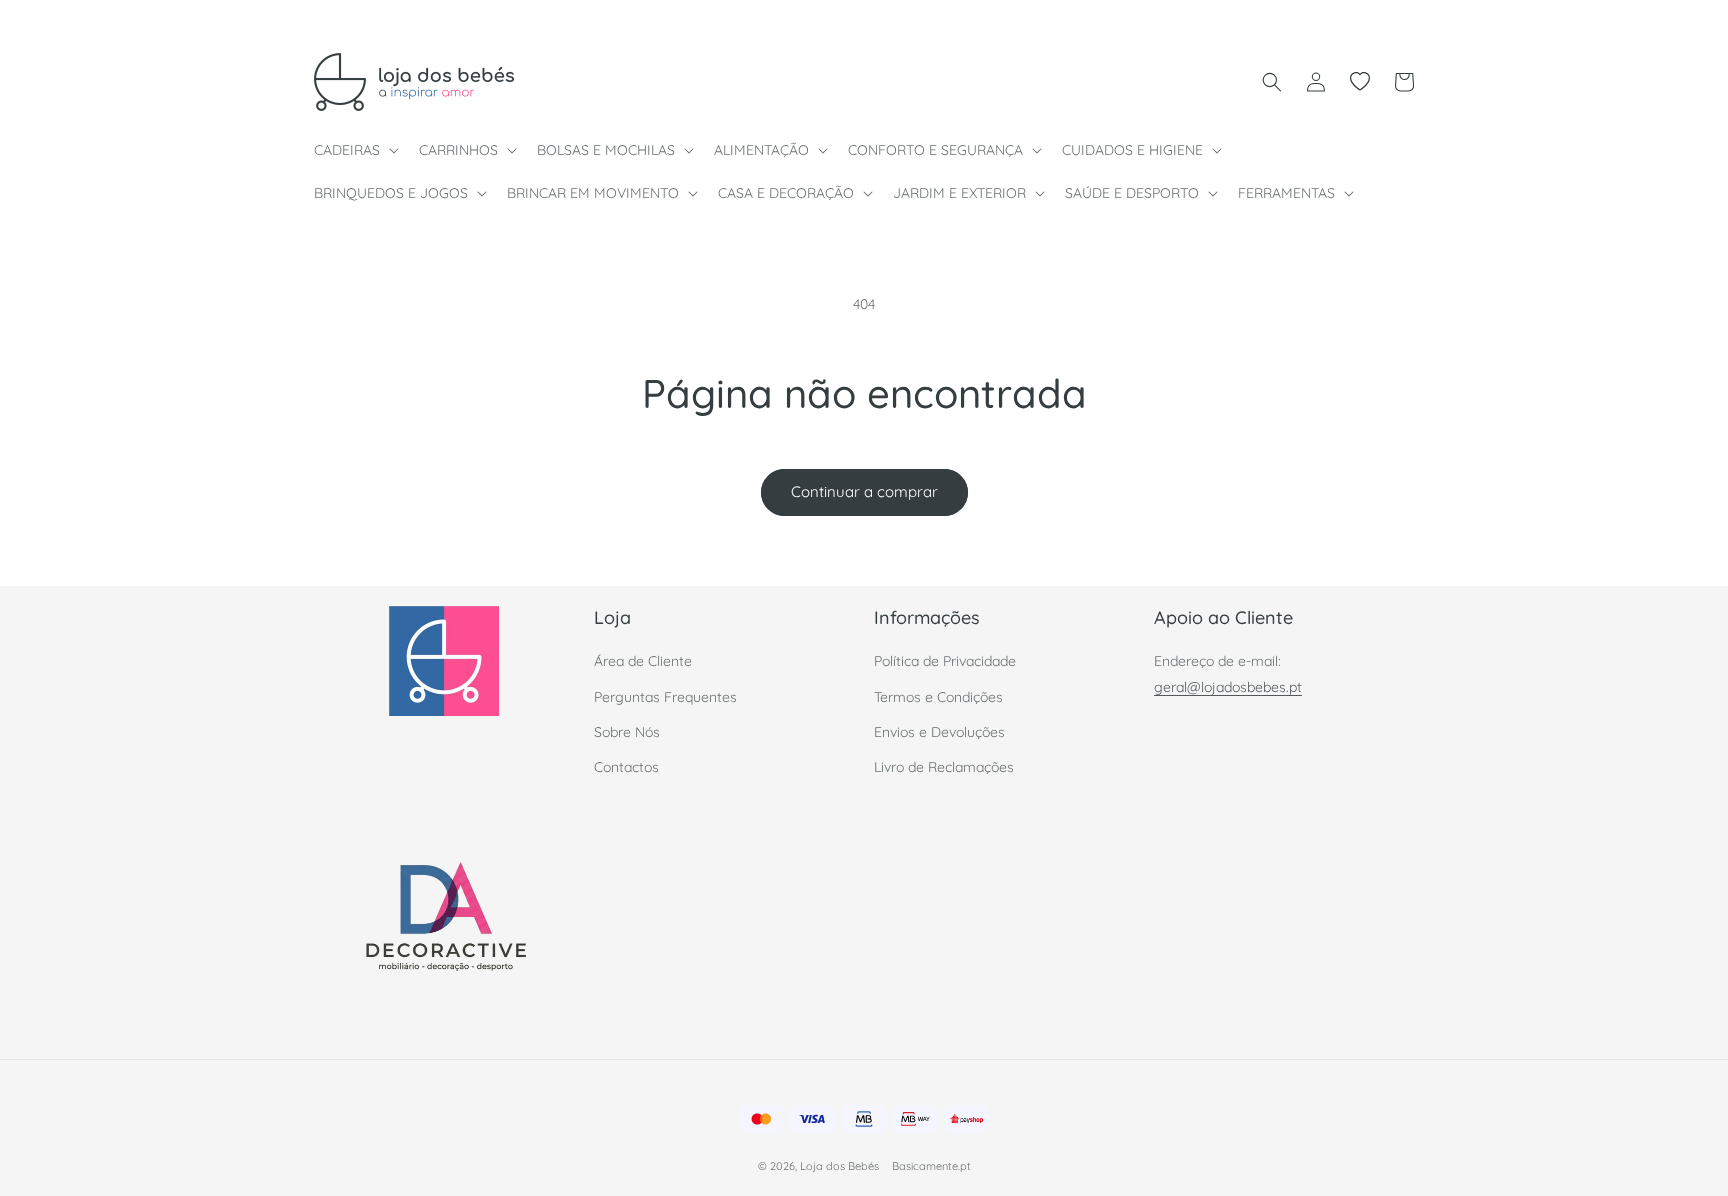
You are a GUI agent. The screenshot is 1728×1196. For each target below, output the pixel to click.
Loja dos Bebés (839, 1166)
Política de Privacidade (945, 661)
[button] (354, 150)
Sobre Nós (627, 732)
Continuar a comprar (864, 491)
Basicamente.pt (931, 1166)
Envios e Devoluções (939, 732)
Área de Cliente (643, 661)
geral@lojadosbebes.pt (1228, 687)
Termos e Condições (938, 697)
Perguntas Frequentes (665, 697)
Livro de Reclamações (944, 767)
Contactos (626, 767)
